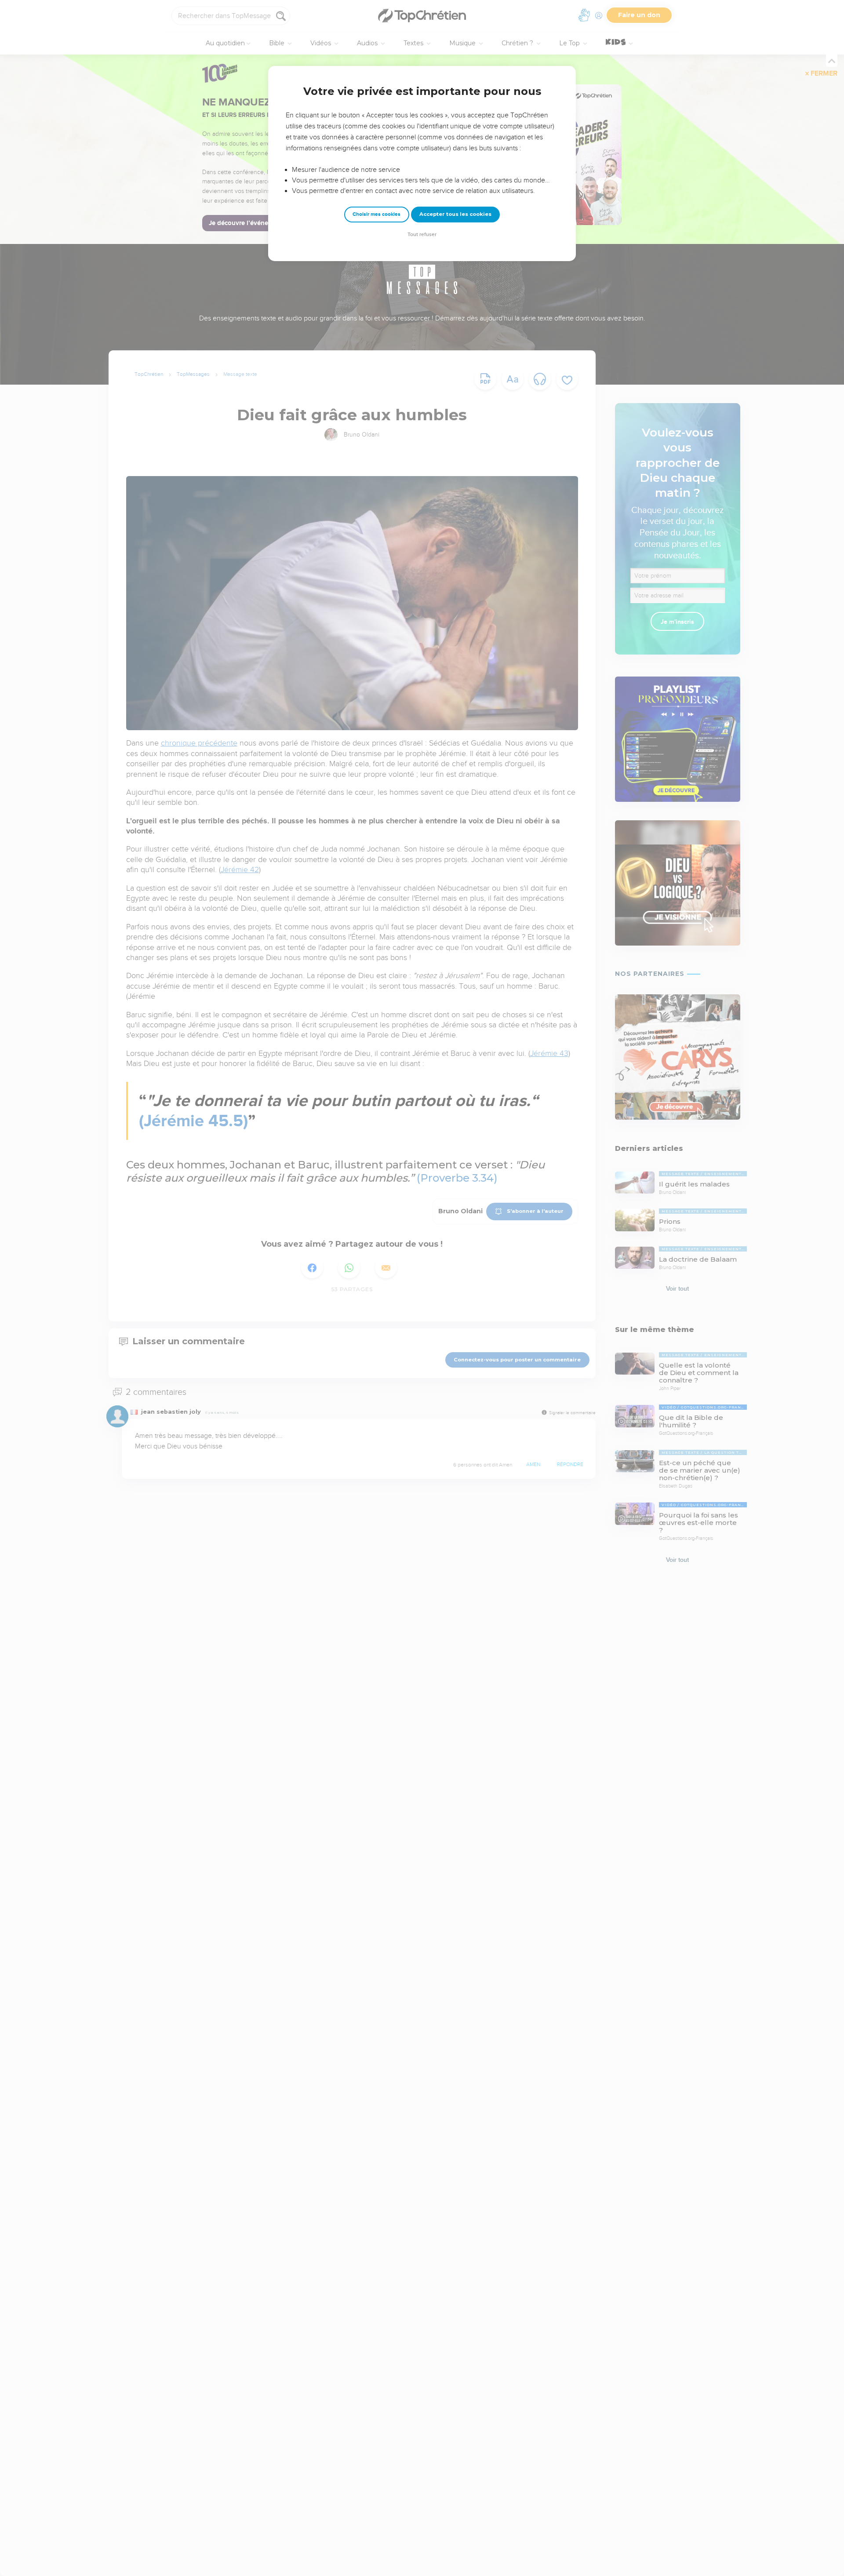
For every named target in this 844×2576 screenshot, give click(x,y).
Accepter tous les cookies (455, 214)
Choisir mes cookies (377, 214)
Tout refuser (422, 235)
